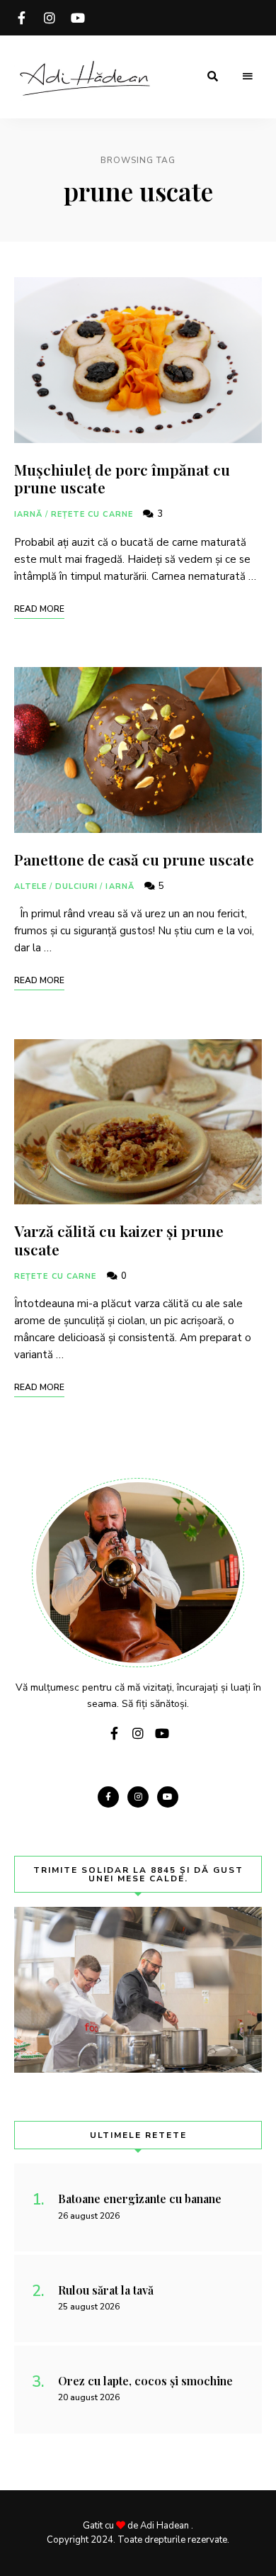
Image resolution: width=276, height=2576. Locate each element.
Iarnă (29, 514)
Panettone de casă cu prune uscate (134, 859)
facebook (21, 18)
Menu (248, 77)
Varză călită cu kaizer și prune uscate (119, 1239)
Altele (31, 886)
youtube (78, 18)
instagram (50, 18)
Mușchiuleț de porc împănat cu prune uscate (122, 478)
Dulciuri (77, 886)
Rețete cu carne (92, 514)
